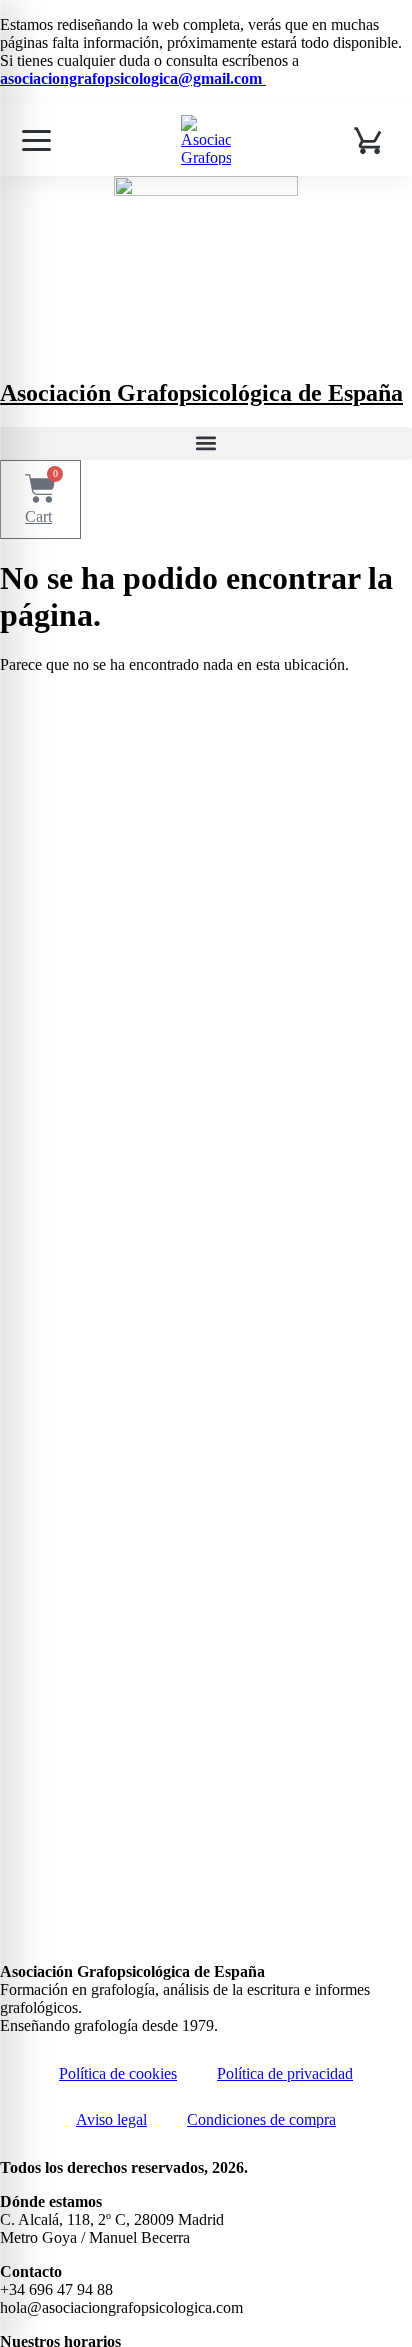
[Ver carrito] (370, 140)
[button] (206, 443)
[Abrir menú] (36, 140)
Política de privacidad (285, 2073)
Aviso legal (111, 2119)
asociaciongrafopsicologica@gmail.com (133, 78)
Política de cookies (118, 2073)
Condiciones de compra (261, 2119)
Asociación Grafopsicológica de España (201, 393)
